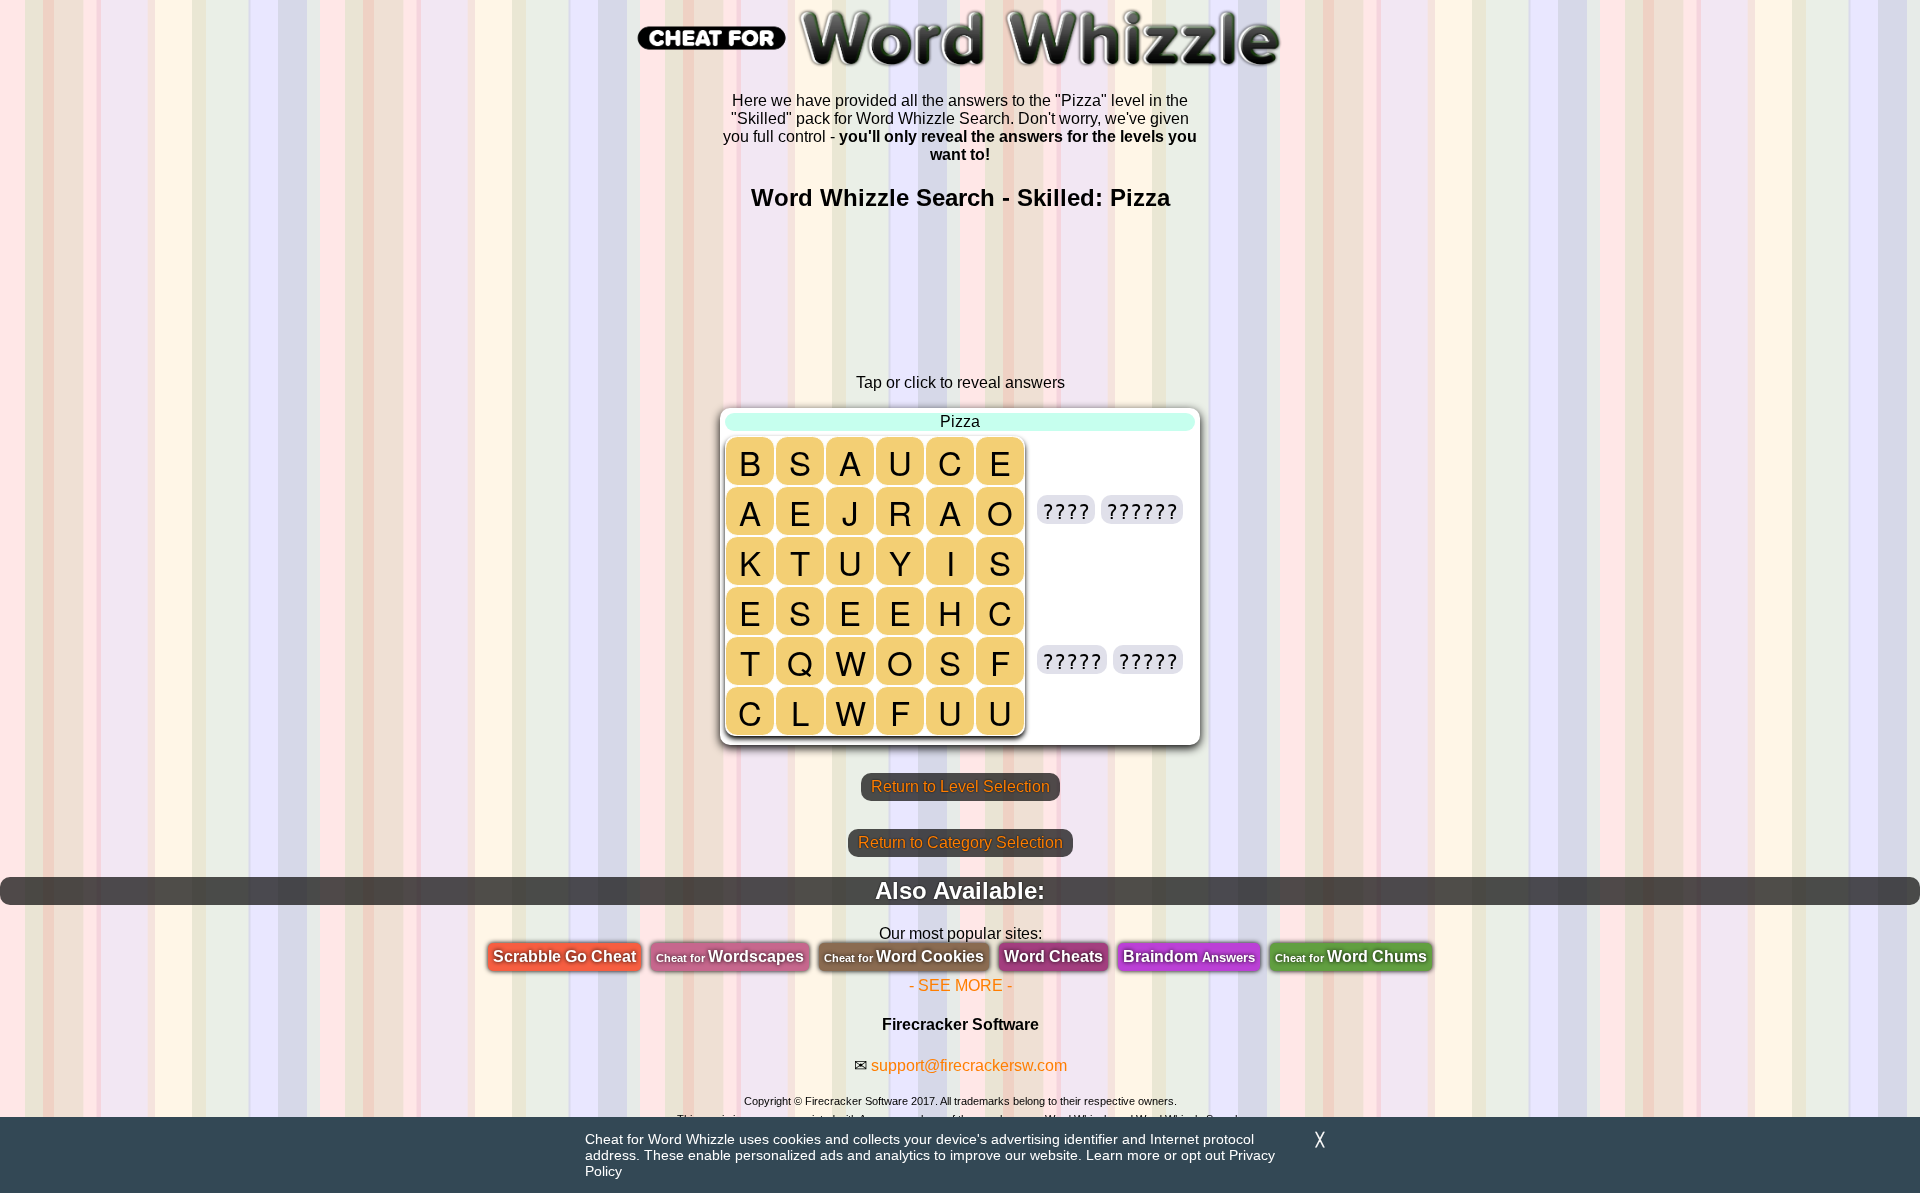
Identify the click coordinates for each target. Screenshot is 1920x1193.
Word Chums (1351, 956)
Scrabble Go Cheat (564, 956)
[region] (960, 293)
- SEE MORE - (960, 985)
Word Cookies (904, 956)
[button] (1066, 509)
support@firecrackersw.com (969, 1065)
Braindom (1189, 956)
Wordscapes (730, 956)
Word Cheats (1053, 956)
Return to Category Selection (960, 842)
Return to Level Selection (960, 786)
